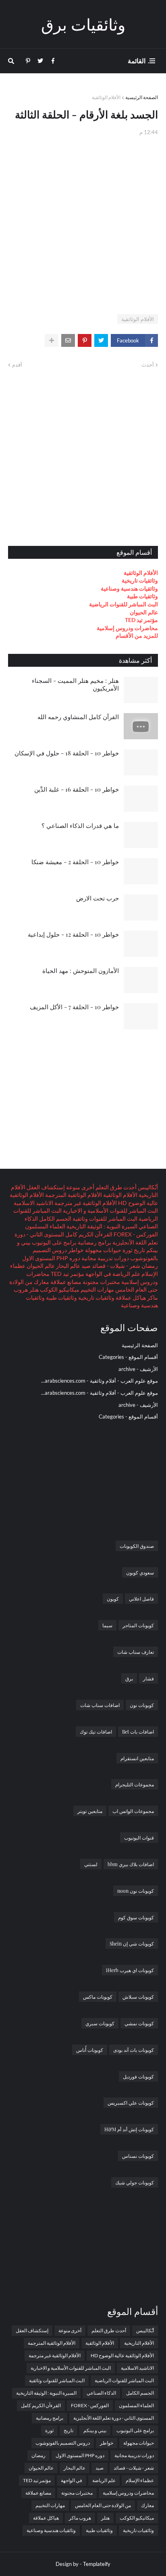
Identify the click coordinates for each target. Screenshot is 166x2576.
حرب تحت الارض (98, 898)
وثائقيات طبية (142, 596)
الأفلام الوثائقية (106, 97)
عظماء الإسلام (140, 2480)
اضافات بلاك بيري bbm (131, 1864)
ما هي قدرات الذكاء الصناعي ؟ (80, 825)
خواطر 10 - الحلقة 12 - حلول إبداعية (73, 934)
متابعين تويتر (90, 1811)
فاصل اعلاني (141, 1599)
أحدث (148, 365)
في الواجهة (98, 1274)
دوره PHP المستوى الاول (51, 1258)
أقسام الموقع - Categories (128, 1357)
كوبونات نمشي (139, 2023)
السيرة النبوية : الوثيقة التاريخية (101, 1226)
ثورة (127, 1250)
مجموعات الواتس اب (133, 1811)
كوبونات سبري (100, 2023)
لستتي (91, 1864)
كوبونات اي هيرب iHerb (130, 1970)
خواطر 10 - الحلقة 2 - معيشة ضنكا (75, 862)
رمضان (149, 1266)
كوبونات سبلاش (138, 1997)
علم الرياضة (126, 1274)
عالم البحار (67, 1266)
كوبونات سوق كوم (136, 1917)
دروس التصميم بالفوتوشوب (63, 2443)
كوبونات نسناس (138, 2156)
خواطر (75, 1250)
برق (129, 1678)
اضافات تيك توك (96, 1732)
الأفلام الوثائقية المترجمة (73, 1195)
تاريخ (139, 1250)
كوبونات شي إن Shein (132, 1943)
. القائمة (139, 61)
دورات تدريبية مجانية (105, 1258)
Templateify (97, 2564)
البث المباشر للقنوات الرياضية (123, 604)
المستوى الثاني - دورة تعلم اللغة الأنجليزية (114, 2418)
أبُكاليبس (147, 1187)
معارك (41, 1282)
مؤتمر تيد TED (141, 620)
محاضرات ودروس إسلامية (127, 628)
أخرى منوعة (80, 1187)
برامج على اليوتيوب (54, 1242)
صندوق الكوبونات (137, 1546)
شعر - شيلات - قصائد (115, 1266)
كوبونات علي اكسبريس (131, 2103)
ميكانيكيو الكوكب (59, 1289)
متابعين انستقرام (137, 1758)
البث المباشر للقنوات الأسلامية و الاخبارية (110, 1210)
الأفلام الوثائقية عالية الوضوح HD (122, 2355)
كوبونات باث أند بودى (134, 2050)
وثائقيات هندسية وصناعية (129, 588)
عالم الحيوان (144, 612)
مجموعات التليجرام (135, 1784)
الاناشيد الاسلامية (33, 1203)
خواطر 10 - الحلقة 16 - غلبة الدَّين (77, 789)
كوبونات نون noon (136, 1891)
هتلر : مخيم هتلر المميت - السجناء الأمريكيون (75, 684)
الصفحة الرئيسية (142, 97)
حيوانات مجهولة (103, 1250)
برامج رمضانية (94, 1242)
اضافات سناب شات (100, 1705)
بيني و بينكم (95, 2430)
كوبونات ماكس (98, 1997)
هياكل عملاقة (130, 1297)
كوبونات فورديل (138, 2076)
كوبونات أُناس (90, 2050)
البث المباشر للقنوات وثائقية (104, 1219)
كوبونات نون (142, 1705)
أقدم (17, 365)
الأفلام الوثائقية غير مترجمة (85, 1203)
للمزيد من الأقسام (137, 636)
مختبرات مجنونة (101, 1282)
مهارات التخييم (97, 1289)
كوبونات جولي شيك (135, 2182)
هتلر (33, 1289)
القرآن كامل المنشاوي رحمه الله (78, 717)
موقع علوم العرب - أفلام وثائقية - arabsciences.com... (100, 1381)
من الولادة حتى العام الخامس (103, 2505)
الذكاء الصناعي (101, 2393)
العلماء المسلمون (45, 1226)
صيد (85, 1266)
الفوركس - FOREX (135, 1234)
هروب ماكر (80, 2518)
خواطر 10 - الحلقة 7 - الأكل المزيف (74, 1007)
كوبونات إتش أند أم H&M (129, 2129)
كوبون (113, 1599)
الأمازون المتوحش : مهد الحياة (81, 971)
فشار (148, 1678)
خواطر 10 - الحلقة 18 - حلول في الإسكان (67, 753)
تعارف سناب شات (136, 1652)
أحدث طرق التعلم (115, 1187)
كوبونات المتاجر (138, 1625)
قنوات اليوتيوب (139, 1838)
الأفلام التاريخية (139, 2343)
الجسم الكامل (55, 1219)
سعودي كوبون (140, 1572)
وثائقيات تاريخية (140, 580)
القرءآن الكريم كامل (88, 1234)
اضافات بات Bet (138, 1732)
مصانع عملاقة (65, 1282)
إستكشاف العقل (45, 1187)
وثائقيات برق (83, 24)
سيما (107, 1625)
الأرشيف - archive (138, 1369)
